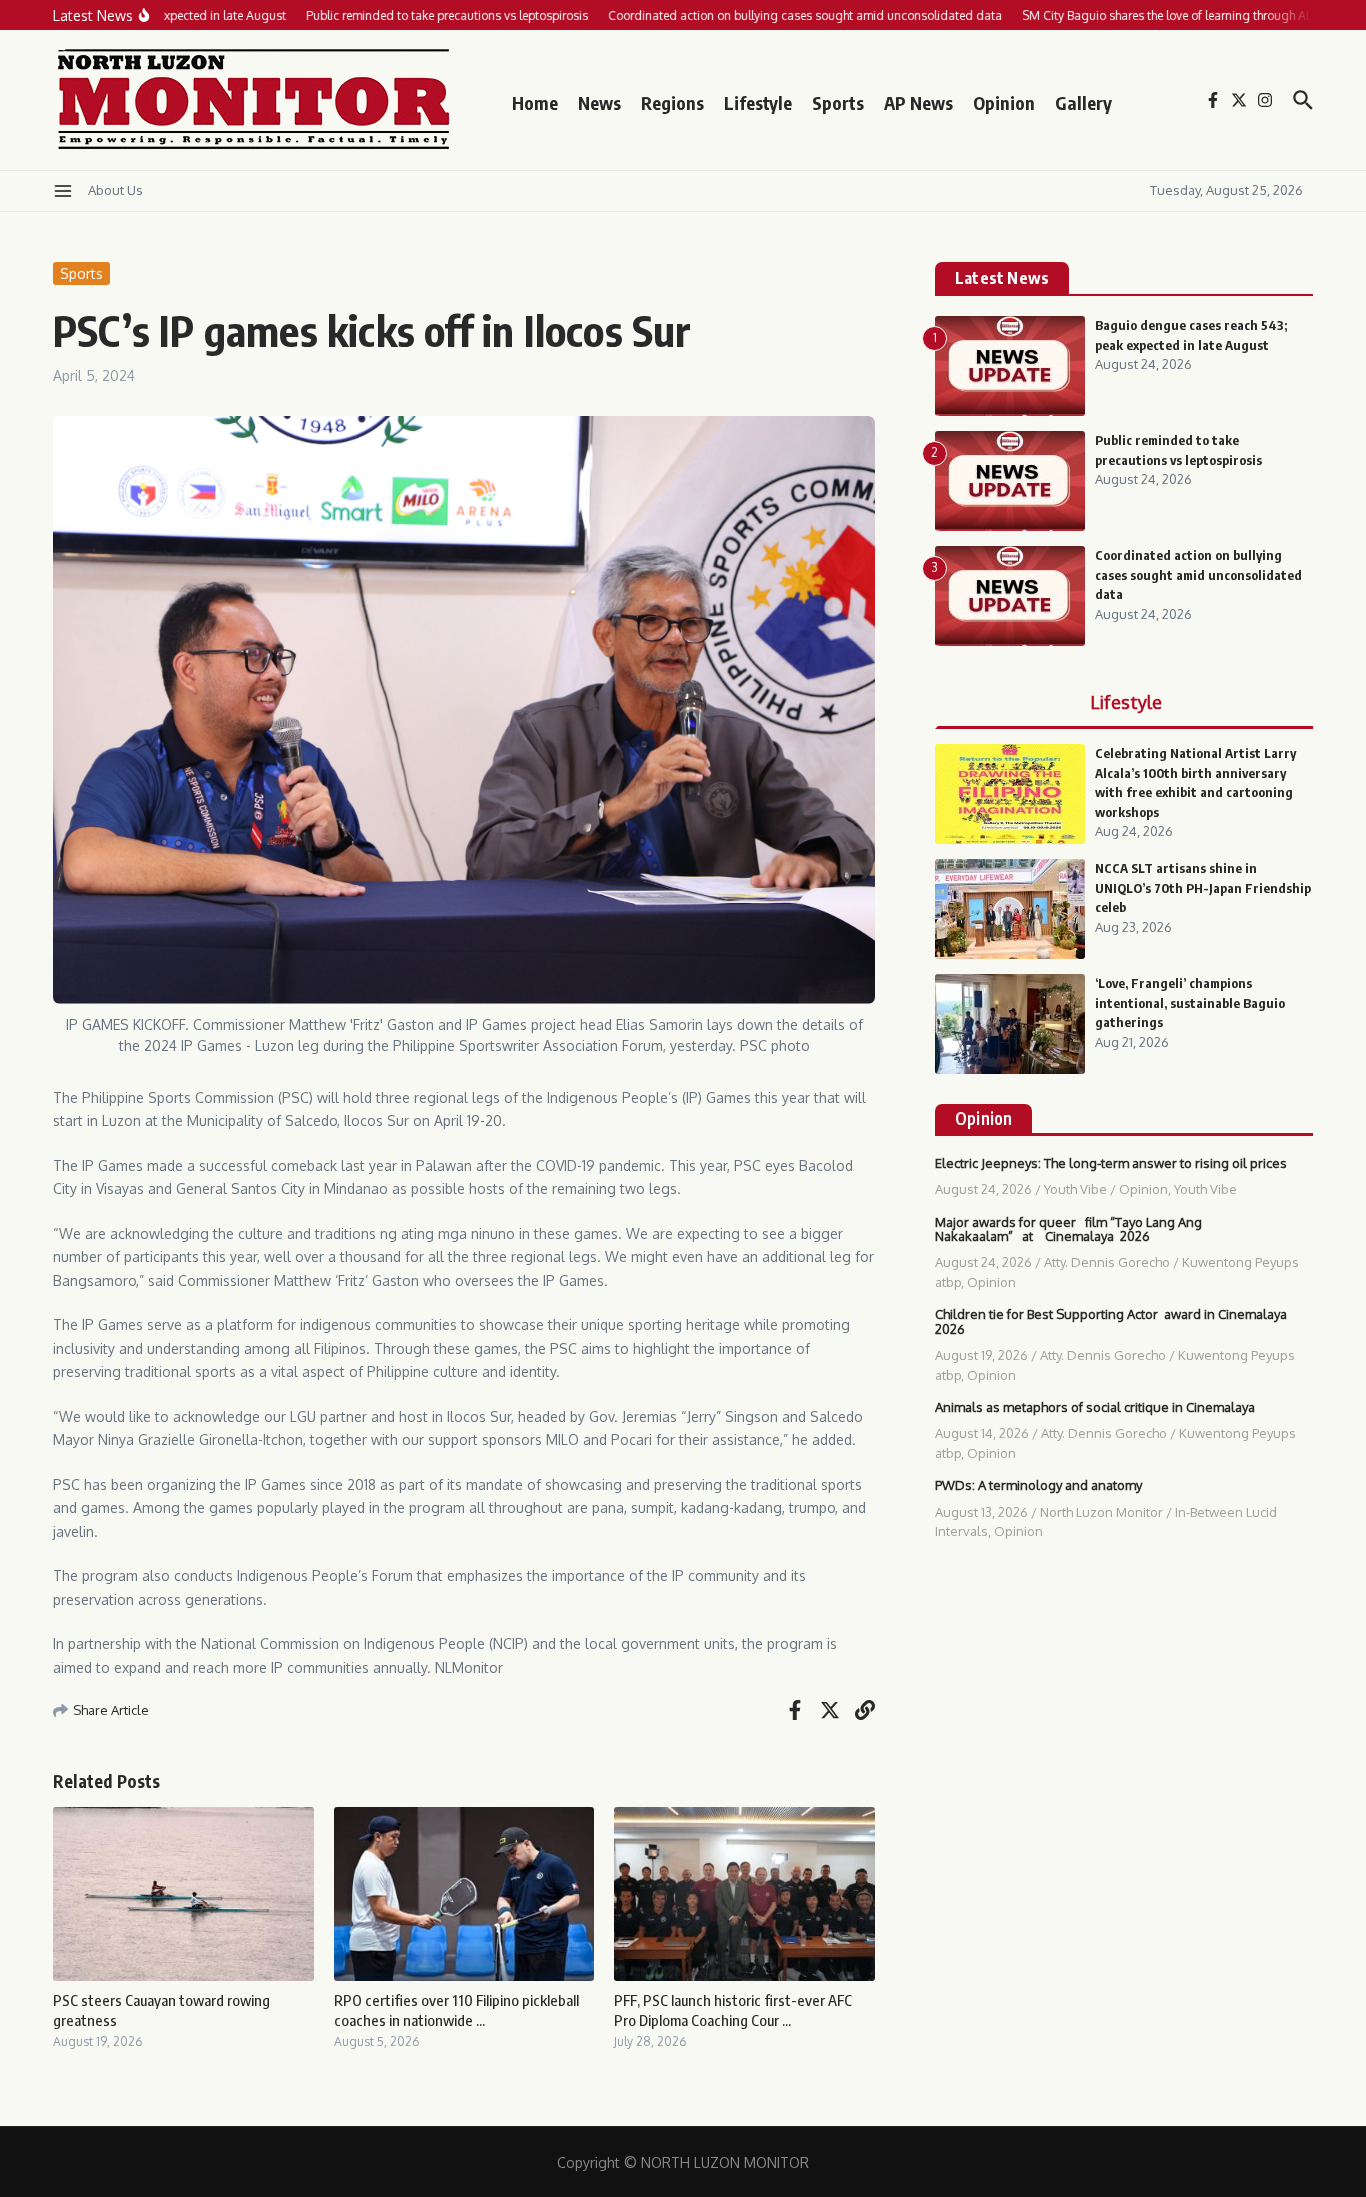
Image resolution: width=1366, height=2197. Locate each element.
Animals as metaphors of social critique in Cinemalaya (1095, 1407)
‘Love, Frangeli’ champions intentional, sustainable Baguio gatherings (1190, 1002)
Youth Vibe (1075, 1189)
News (599, 102)
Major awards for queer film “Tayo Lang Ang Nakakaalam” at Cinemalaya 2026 (1068, 1229)
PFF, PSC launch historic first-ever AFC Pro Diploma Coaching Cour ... (733, 2010)
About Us (115, 190)
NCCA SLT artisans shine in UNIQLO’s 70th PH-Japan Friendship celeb (1203, 887)
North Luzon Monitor (1101, 1512)
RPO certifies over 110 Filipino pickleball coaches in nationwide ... (456, 2010)
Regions (672, 102)
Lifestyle (758, 102)
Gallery (1083, 102)
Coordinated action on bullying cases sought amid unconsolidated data (1198, 574)
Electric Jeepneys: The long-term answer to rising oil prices (1111, 1163)
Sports (838, 102)
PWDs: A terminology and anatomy (1038, 1485)
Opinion (1004, 102)
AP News (918, 102)
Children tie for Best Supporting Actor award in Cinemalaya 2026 (1111, 1321)
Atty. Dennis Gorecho (1107, 1262)
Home (535, 102)
